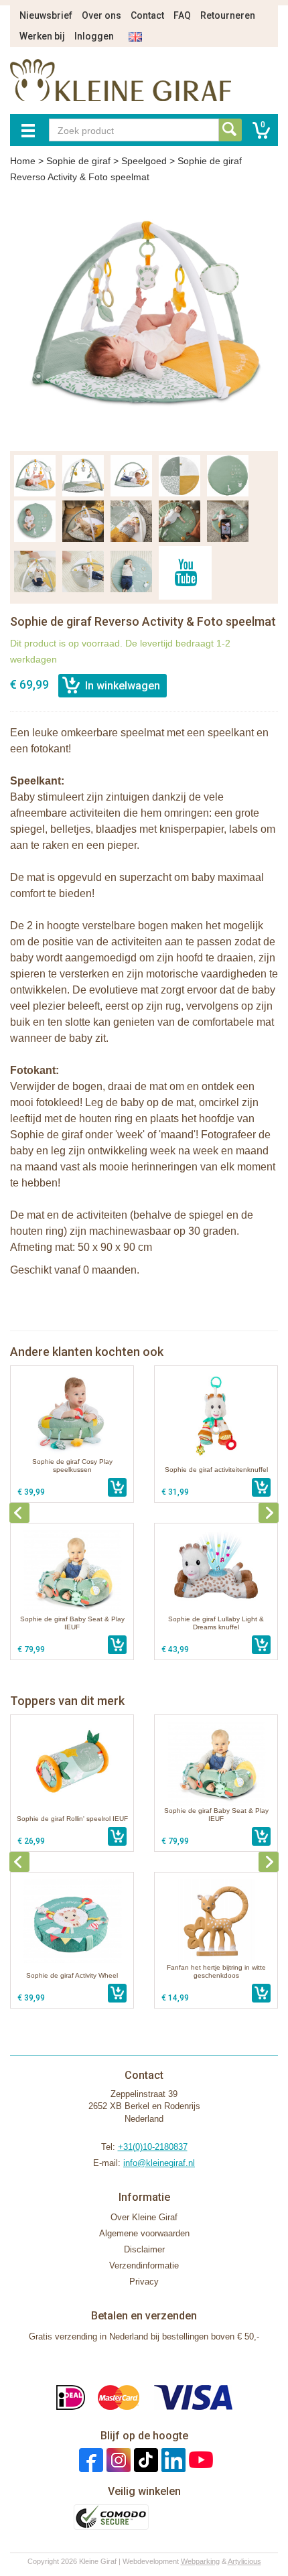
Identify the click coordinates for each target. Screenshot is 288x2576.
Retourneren (228, 15)
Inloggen (94, 36)
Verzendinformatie (144, 2265)
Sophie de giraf (78, 161)
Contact (147, 15)
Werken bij (42, 36)
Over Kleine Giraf (144, 2217)
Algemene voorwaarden (144, 2233)
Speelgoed (144, 161)
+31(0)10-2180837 (153, 2147)
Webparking (200, 2561)
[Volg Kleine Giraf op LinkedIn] (172, 2460)
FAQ (182, 15)
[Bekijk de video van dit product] (185, 573)
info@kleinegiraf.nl (159, 2163)
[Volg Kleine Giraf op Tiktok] (144, 2460)
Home (23, 161)
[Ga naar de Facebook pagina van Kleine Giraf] (89, 2460)
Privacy (144, 2282)
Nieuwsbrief (46, 15)
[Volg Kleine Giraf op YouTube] (199, 2460)
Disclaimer (144, 2249)
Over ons (101, 15)
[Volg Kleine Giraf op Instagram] (117, 2460)
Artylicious (244, 2561)
